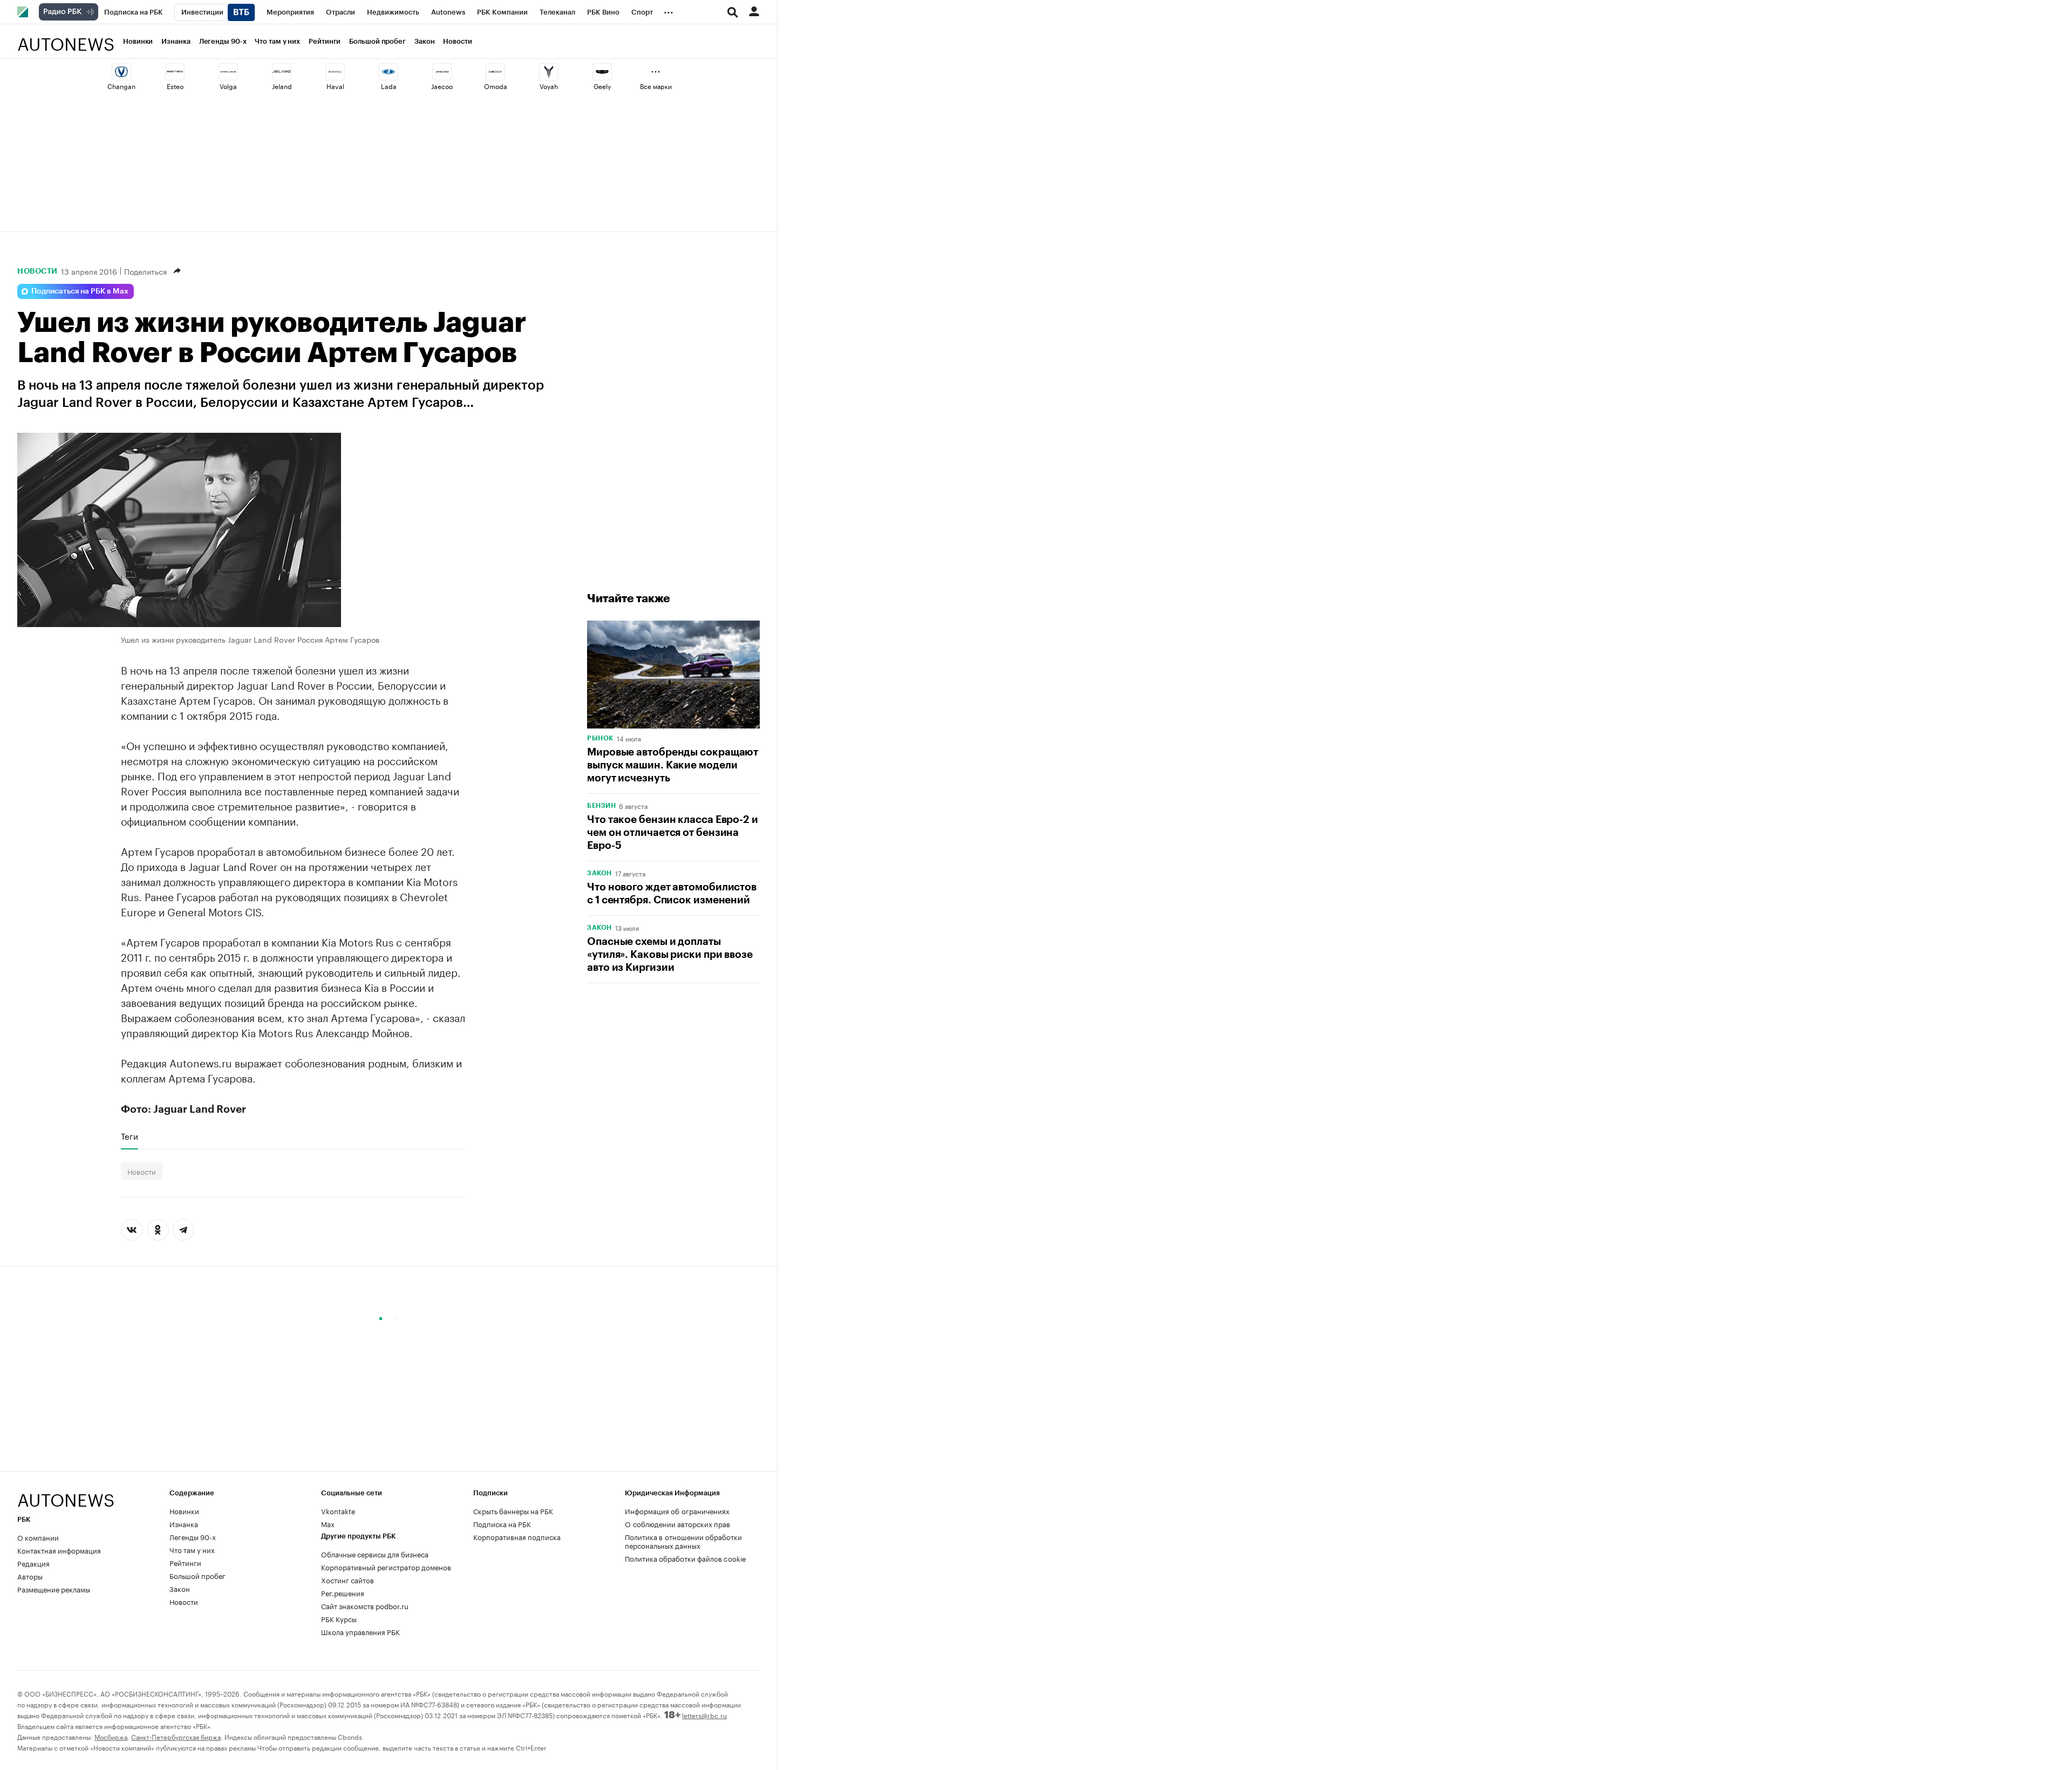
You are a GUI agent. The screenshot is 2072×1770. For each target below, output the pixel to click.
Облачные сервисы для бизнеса (375, 1554)
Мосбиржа (111, 1736)
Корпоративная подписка (517, 1536)
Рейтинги (325, 41)
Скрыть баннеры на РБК (513, 1510)
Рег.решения (343, 1592)
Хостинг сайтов (347, 1580)
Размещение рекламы (54, 1589)
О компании (38, 1537)
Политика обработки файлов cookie (686, 1558)
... (669, 10)
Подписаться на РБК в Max (80, 291)
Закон (425, 41)
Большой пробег (377, 41)
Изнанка (176, 41)
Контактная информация (59, 1550)
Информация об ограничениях (677, 1510)
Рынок (600, 738)
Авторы (30, 1576)
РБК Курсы (339, 1618)
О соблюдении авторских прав (677, 1523)
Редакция (33, 1563)
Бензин (601, 806)
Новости (457, 41)
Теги (129, 1136)
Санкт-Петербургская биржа (176, 1736)
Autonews (66, 38)
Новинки (138, 41)
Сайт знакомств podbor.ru (365, 1605)
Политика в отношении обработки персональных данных (683, 1541)
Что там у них (277, 41)
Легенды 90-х (223, 41)
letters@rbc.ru (704, 1715)
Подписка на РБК (502, 1523)
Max (328, 1523)
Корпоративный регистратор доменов (386, 1567)
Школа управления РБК (360, 1631)
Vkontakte (338, 1510)
